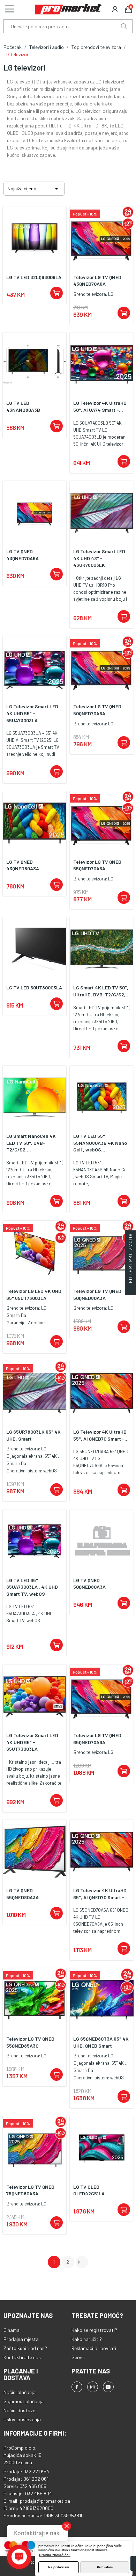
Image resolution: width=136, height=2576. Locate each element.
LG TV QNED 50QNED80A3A (89, 1584)
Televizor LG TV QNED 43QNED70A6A (97, 281)
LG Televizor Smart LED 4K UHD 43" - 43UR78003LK (99, 558)
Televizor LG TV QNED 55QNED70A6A (97, 865)
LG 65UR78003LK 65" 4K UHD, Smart (33, 1435)
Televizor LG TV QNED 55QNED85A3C (30, 2042)
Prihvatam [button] (105, 2567)
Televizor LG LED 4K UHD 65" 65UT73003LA (34, 1294)
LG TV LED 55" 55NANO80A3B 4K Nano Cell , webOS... (100, 1143)
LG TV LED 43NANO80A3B (23, 406)
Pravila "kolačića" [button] (55, 2555)
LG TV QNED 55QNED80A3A (22, 1894)
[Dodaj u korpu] (56, 293)
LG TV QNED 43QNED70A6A (22, 555)
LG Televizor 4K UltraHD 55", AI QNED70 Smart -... (101, 1435)
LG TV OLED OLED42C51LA (89, 2190)
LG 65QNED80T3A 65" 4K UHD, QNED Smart (101, 2042)
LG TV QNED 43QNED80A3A (23, 865)
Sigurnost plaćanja (24, 2401)
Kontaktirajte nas (22, 2357)
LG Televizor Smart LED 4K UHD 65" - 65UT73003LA (32, 1742)
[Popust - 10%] (102, 238)
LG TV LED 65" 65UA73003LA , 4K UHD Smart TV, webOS (32, 1587)
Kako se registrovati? (94, 2330)
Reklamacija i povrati (94, 2348)
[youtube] (108, 2387)
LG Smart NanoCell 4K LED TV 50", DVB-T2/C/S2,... (31, 1143)
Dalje (79, 2262)
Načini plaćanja (20, 2392)
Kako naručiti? (87, 2339)
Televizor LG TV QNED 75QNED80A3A (30, 2190)
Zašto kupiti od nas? (25, 2348)
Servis (78, 2357)
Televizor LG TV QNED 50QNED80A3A (97, 1294)
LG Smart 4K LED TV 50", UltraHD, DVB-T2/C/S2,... (101, 991)
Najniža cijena (34, 189)
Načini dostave (19, 2410)
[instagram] (93, 2387)
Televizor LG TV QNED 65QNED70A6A (97, 1739)
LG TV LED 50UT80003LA (34, 987)
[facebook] (77, 2387)
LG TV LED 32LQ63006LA (34, 277)
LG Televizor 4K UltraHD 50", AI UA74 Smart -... (100, 406)
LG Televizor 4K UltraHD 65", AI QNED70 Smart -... (101, 1894)
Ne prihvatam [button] (59, 2567)
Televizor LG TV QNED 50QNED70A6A (97, 710)
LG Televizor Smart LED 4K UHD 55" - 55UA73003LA (32, 713)
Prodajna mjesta (21, 2339)
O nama (12, 2330)
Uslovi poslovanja (22, 2419)
